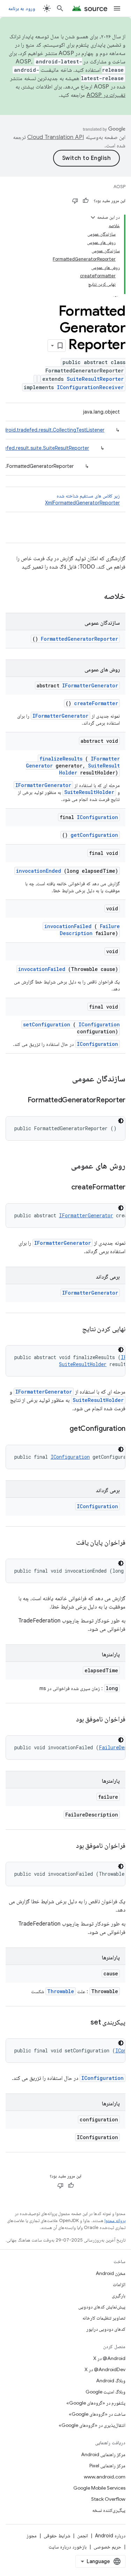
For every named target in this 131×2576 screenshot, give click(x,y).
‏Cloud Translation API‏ (56, 137)
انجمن (83, 2536)
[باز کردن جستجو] (60, 8)
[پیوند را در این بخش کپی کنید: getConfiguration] (61, 1429)
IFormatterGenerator (90, 685)
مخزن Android (111, 2273)
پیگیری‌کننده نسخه (109, 2510)
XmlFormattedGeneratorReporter (82, 503)
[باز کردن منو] (117, 8)
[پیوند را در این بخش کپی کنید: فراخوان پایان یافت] (67, 1543)
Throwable (61, 1991)
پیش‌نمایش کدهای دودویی (102, 2307)
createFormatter (96, 703)
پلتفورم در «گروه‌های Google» (96, 2403)
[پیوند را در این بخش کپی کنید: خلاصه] (95, 597)
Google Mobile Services (99, 2488)
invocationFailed (68, 926)
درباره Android (110, 2536)
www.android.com (105, 2477)
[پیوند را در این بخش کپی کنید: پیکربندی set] (82, 2023)
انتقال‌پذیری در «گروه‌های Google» (92, 2425)
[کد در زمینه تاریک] (121, 1121)
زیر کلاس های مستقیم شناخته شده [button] (82, 499)
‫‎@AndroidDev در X (105, 2369)
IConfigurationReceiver (90, 387)
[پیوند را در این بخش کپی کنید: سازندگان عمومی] (63, 1079)
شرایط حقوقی (57, 2536)
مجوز (32, 2536)
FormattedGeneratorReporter (79, 639)
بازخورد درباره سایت (68, 2547)
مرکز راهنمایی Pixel (107, 2466)
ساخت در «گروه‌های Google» (97, 2414)
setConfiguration (47, 1024)
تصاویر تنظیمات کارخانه (104, 2318)
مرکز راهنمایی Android (103, 2454)
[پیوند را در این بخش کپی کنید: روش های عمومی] (62, 1166)
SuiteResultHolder (89, 792)
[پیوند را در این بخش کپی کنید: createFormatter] (63, 1188)
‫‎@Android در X (109, 2358)
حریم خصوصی (107, 2547)
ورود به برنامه (22, 8)
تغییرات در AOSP (106, 95)
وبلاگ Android (111, 2381)
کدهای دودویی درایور (106, 2329)
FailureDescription (90, 930)
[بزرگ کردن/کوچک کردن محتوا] (93, 217)
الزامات (119, 2284)
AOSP (119, 187)
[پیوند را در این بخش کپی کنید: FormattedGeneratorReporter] (19, 1101)
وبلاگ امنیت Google (105, 2392)
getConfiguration (94, 835)
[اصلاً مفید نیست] (75, 201)
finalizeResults (61, 759)
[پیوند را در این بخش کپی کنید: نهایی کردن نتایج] (73, 1329)
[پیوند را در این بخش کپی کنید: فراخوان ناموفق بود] (67, 1720)
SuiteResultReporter (95, 379)
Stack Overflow (108, 2499)
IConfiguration (97, 817)
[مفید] (86, 201)
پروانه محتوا (115, 2220)
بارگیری (119, 2296)
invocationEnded (39, 871)
